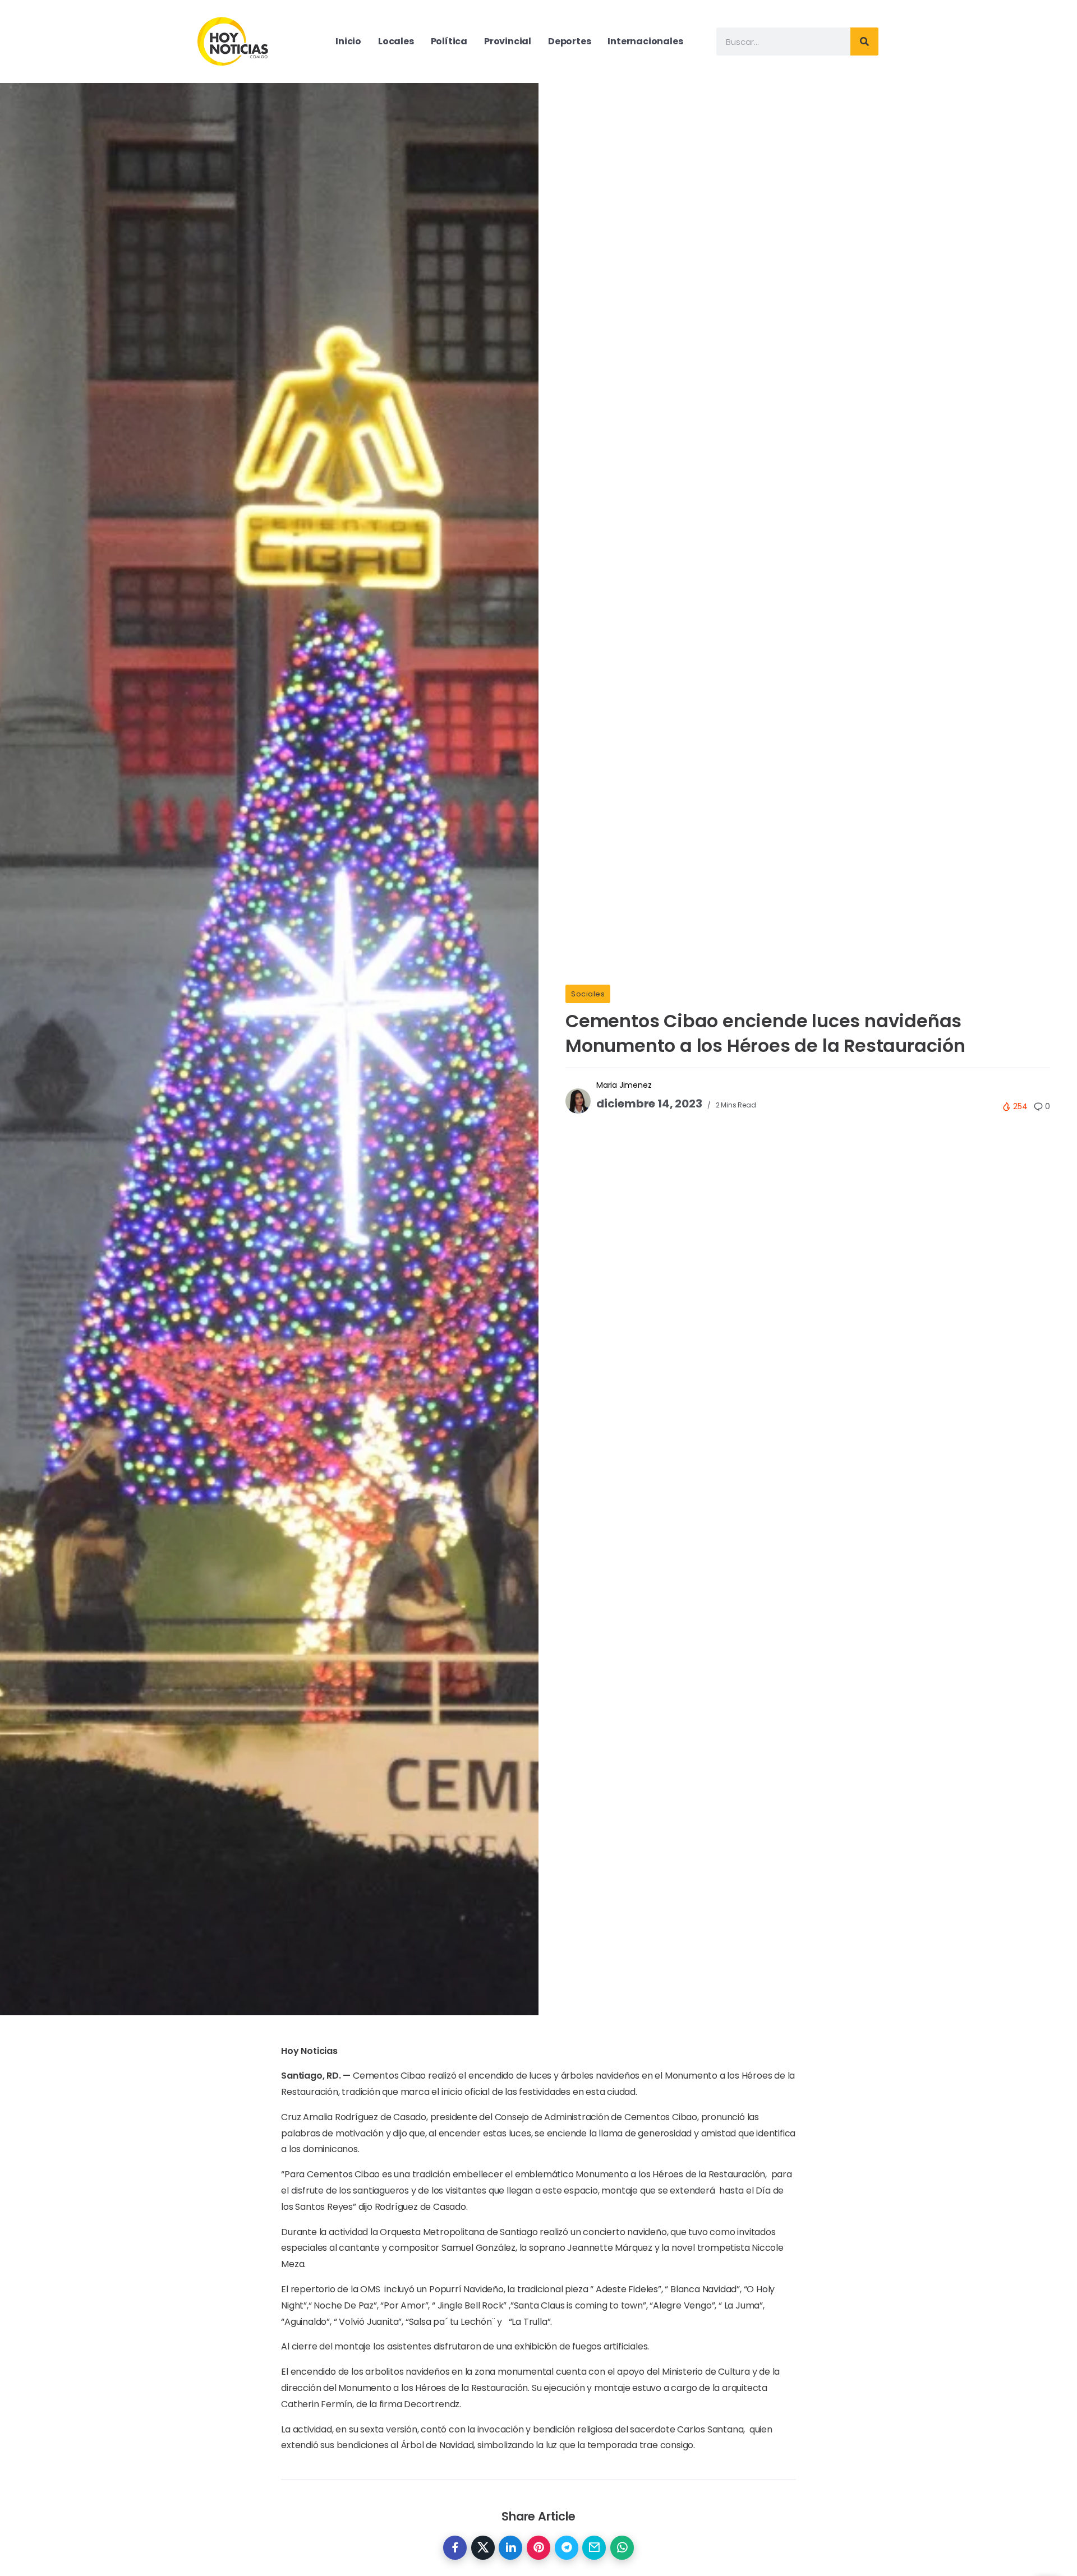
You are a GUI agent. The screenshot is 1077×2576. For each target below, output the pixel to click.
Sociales (588, 994)
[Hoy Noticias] (234, 41)
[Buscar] (864, 41)
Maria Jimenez (624, 1085)
